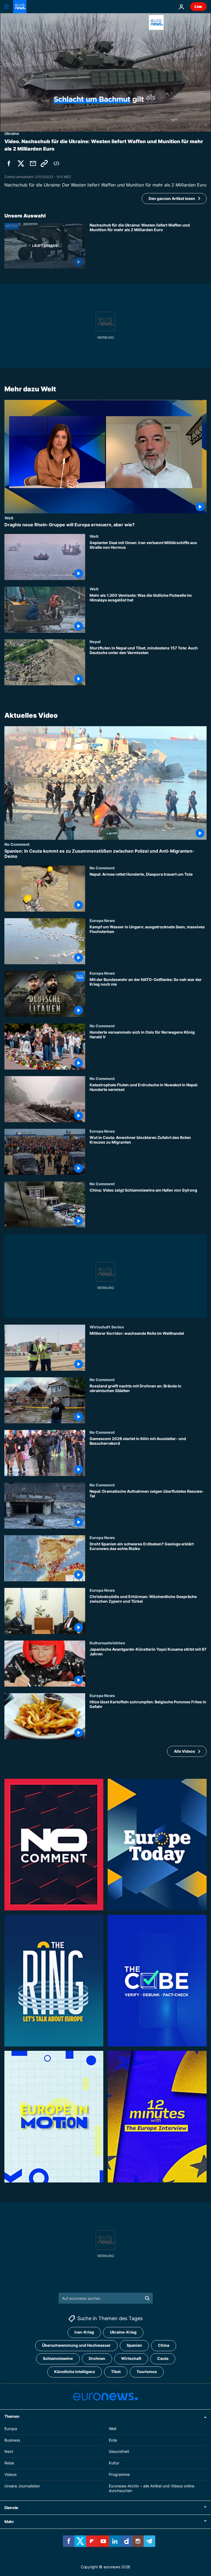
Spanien (134, 2345)
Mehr (9, 2522)
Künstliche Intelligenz (75, 2372)
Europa (11, 2429)
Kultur (114, 2463)
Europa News (102, 920)
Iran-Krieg (84, 2332)
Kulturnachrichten (107, 1643)
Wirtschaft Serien (107, 1327)
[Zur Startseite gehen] (20, 7)
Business (12, 2440)
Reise (9, 2463)
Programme (119, 2474)
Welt (9, 518)
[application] (105, 72)
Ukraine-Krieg (123, 2332)
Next (9, 2451)
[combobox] (106, 2298)
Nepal (95, 641)
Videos (10, 2474)
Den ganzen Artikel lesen (172, 198)
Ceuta (163, 2358)
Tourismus (147, 2372)
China (164, 2345)
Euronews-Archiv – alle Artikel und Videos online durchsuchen (152, 2488)
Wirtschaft (131, 2358)
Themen (12, 2416)
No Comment (17, 844)
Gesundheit (119, 2451)
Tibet (116, 2372)
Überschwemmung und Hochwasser (76, 2345)
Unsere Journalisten (22, 2486)
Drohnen (97, 2358)
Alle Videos (184, 1751)
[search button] (147, 2298)
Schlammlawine (58, 2358)
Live (198, 6)
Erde (113, 2440)
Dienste (11, 2508)
